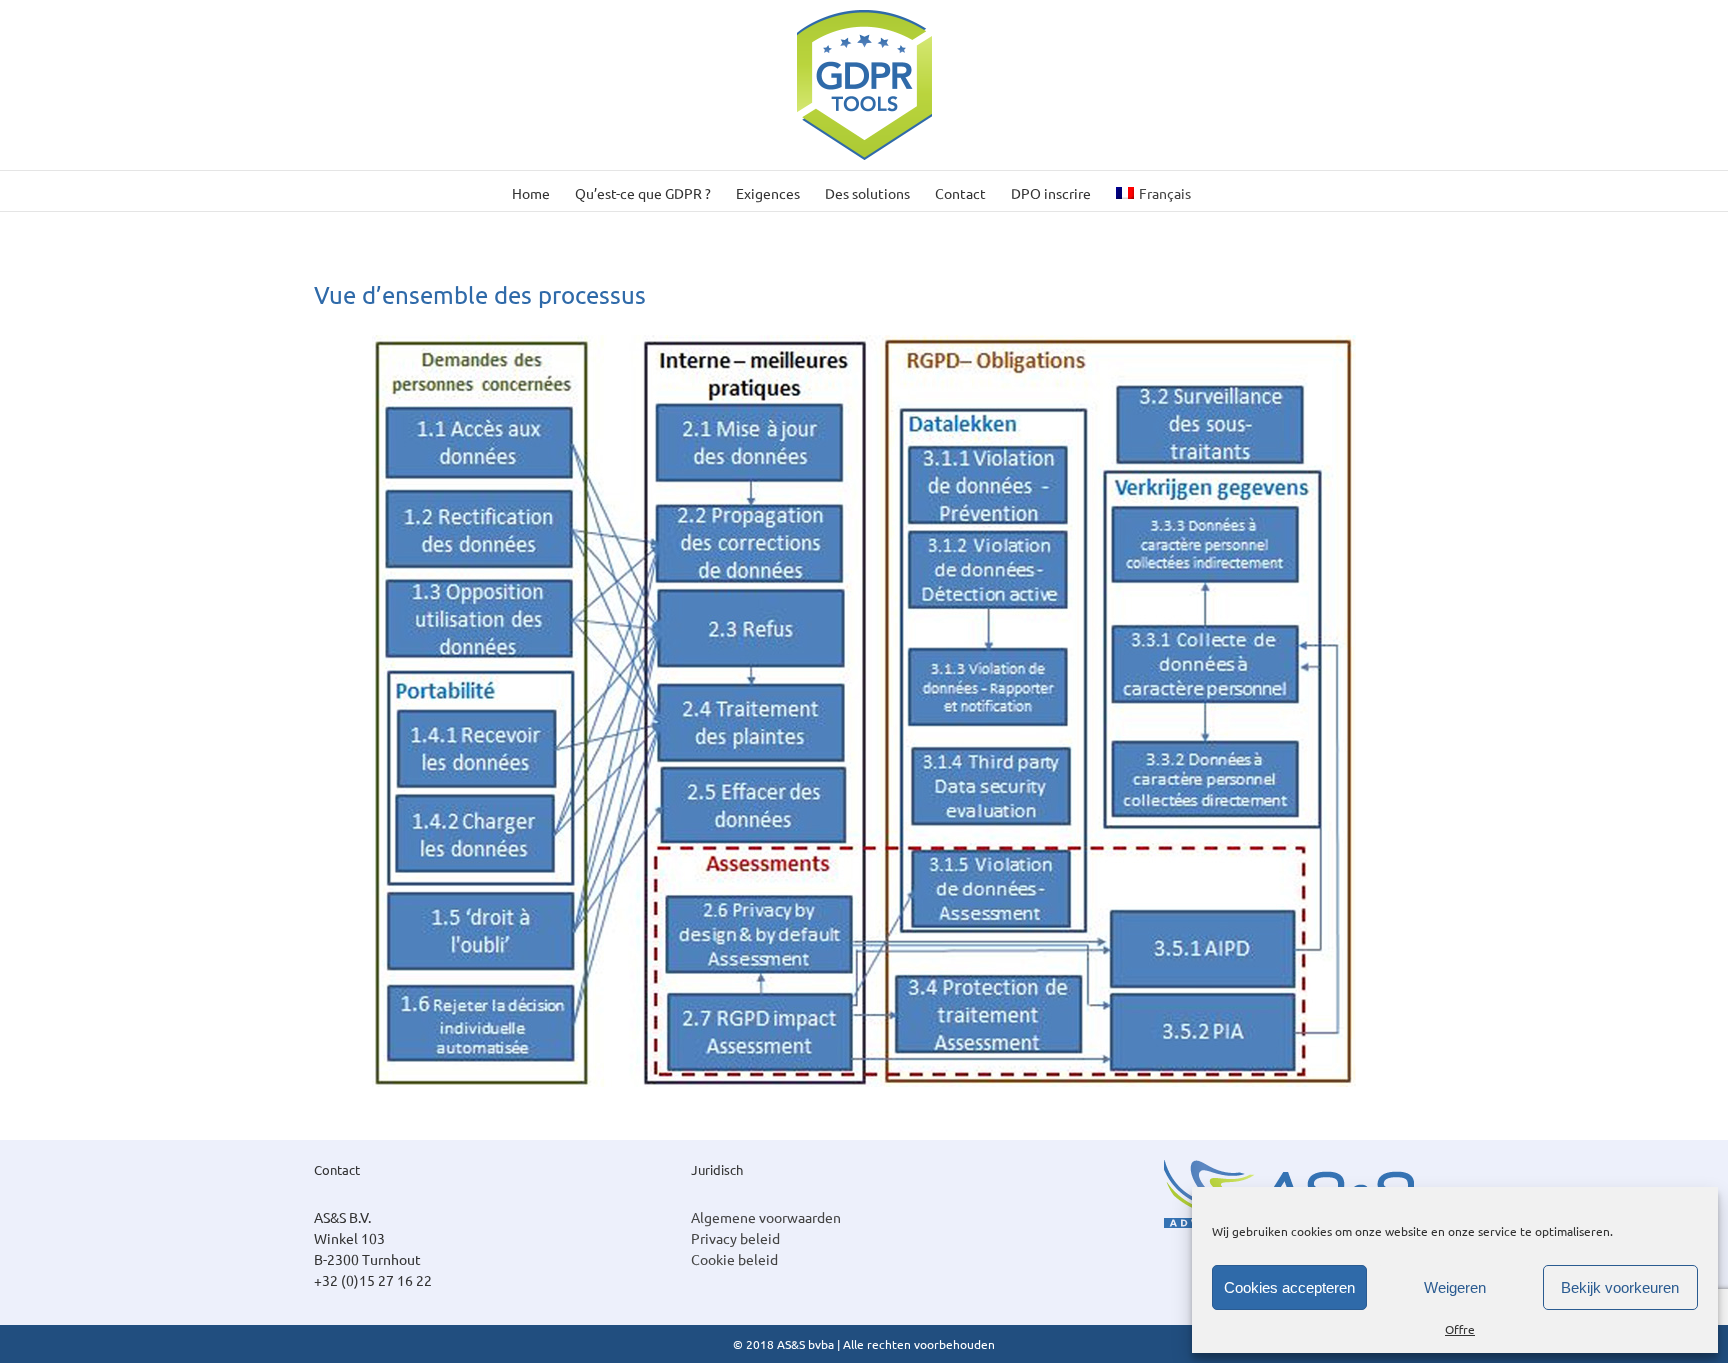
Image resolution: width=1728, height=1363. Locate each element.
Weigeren (1455, 1287)
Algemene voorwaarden (766, 1217)
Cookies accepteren (1289, 1287)
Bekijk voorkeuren (1620, 1287)
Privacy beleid (735, 1238)
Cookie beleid (734, 1259)
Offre (1460, 1329)
